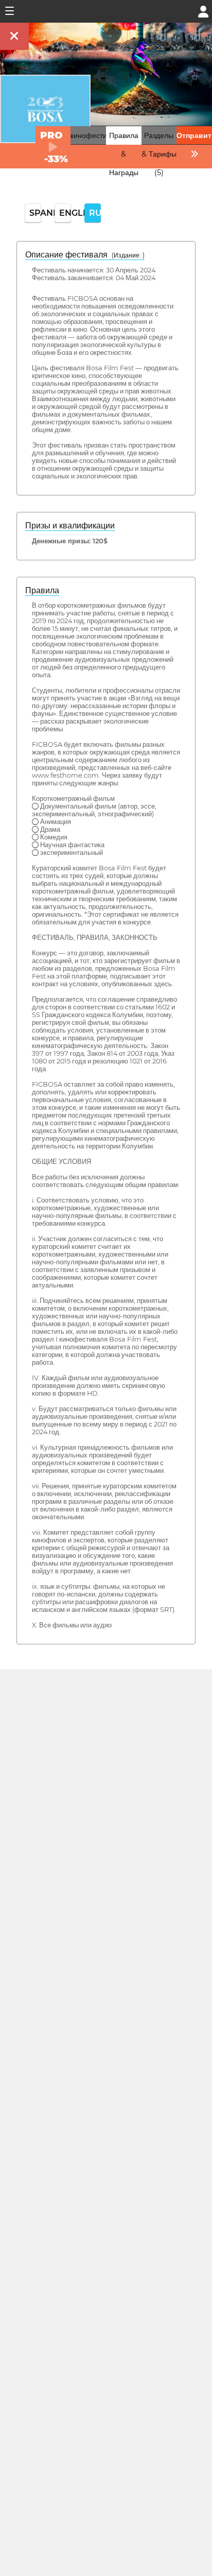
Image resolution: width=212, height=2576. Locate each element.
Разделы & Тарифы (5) (159, 154)
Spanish (35, 213)
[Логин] (203, 11)
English (65, 213)
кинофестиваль (96, 135)
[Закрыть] (14, 36)
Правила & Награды (124, 154)
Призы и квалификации (70, 526)
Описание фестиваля (85, 255)
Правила (42, 590)
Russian (95, 213)
